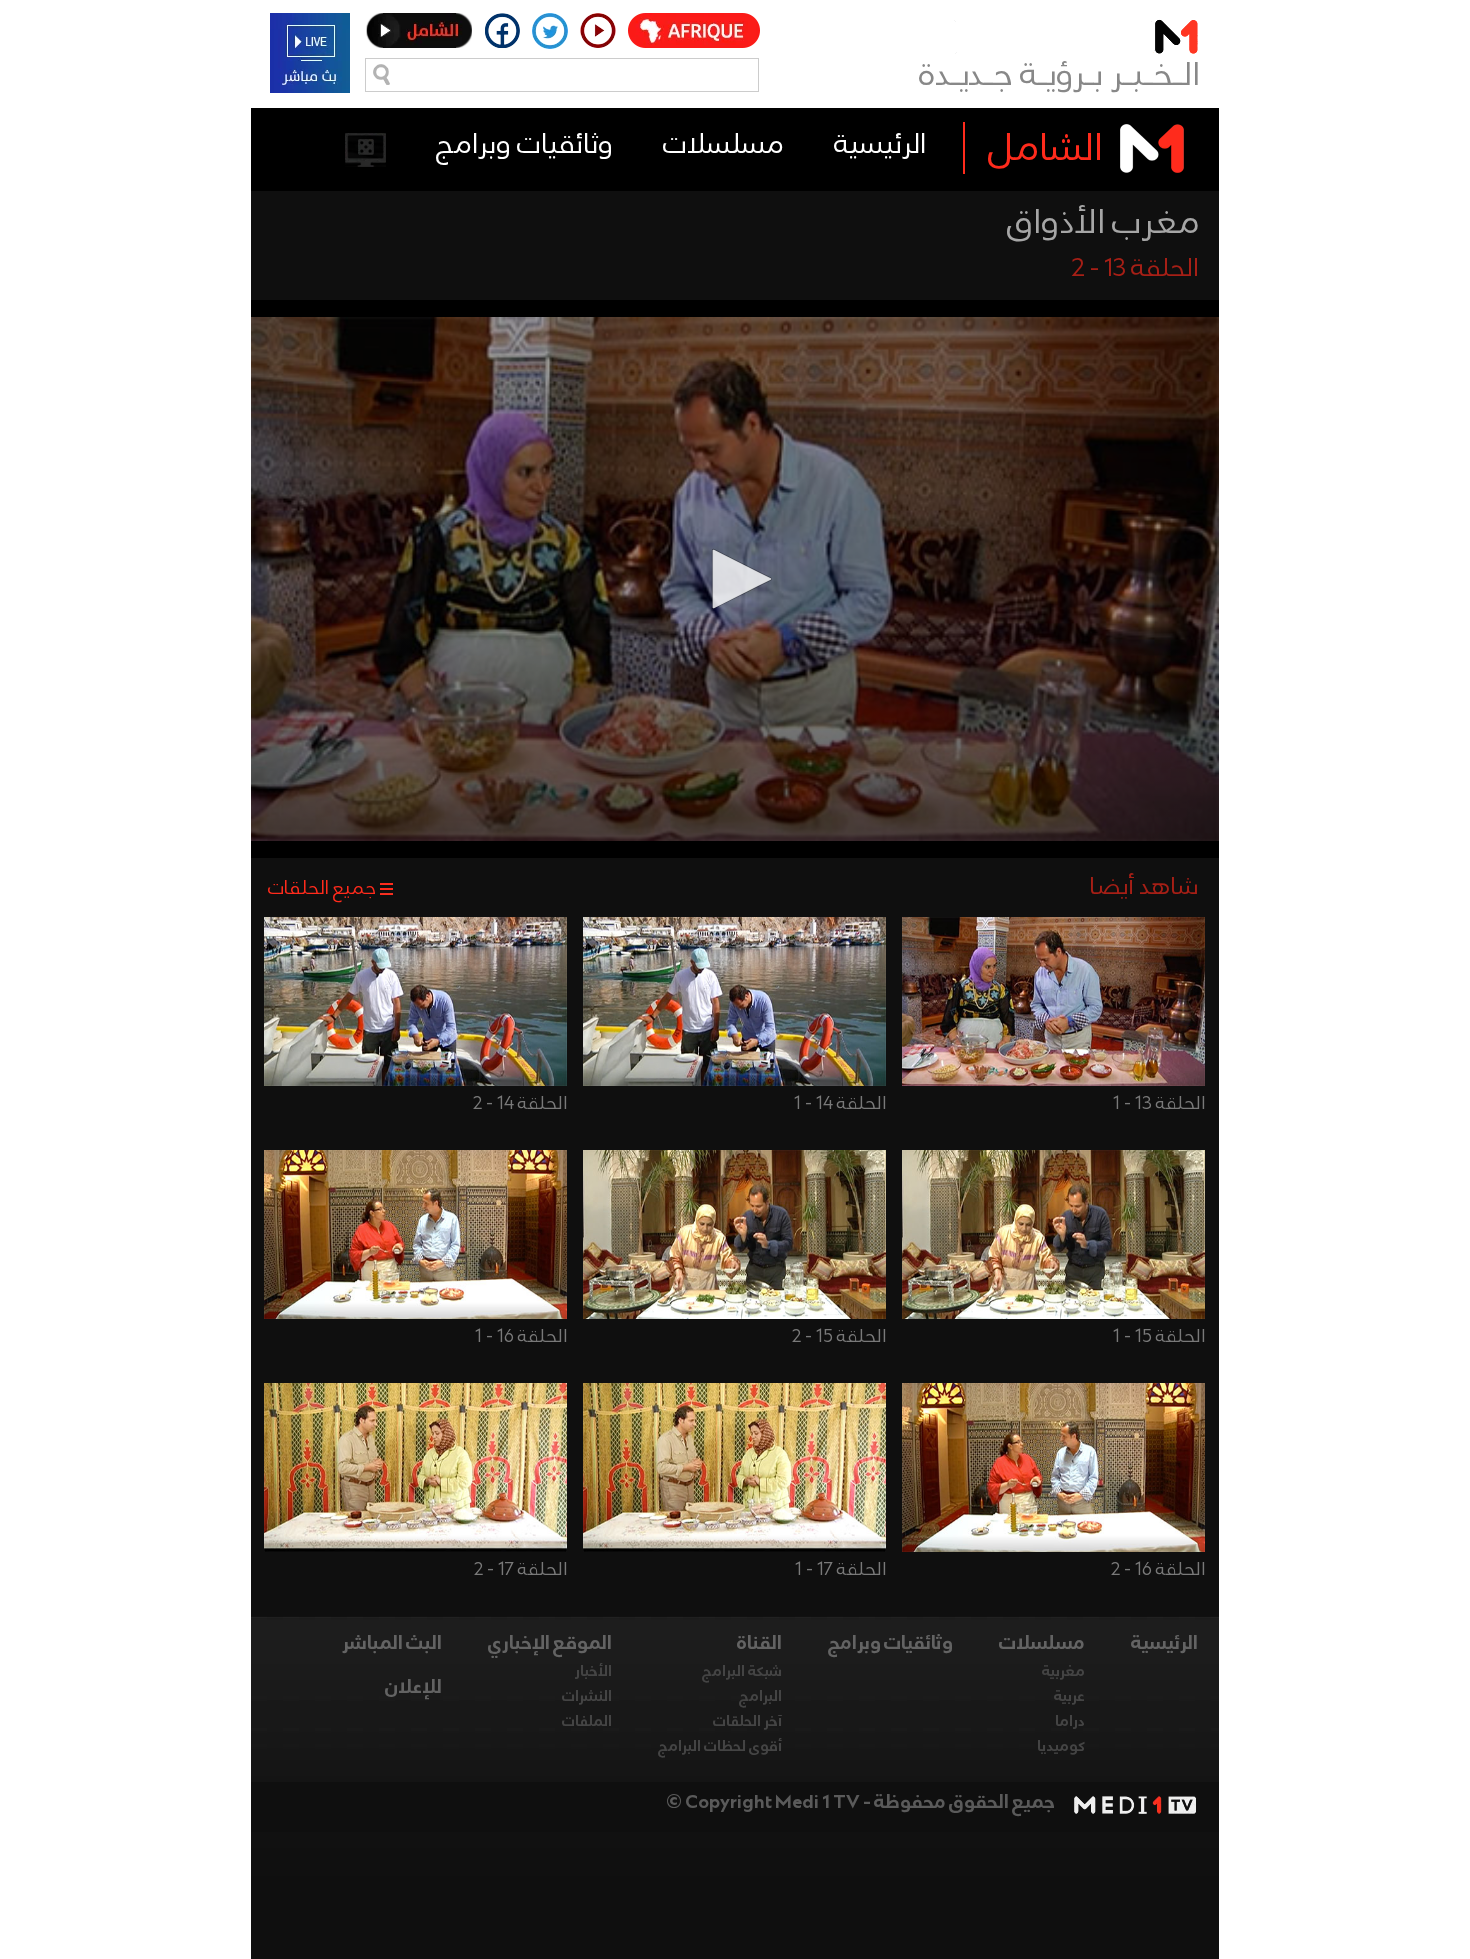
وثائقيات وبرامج (524, 145)
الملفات (587, 1722)
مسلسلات (723, 145)
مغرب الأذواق (1103, 224)
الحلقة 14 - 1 (840, 1104)
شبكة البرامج (742, 1672)
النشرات (587, 1697)
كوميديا (1061, 1747)
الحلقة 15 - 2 (839, 1337)
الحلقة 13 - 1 (1159, 1104)
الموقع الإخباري (550, 1644)
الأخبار (593, 1672)
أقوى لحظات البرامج (720, 1747)
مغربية (1063, 1672)
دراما (1070, 1722)
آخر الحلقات (747, 1722)
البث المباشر (392, 1644)
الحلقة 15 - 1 (1159, 1337)
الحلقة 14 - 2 (520, 1104)
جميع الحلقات (322, 889)
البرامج (760, 1697)
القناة (759, 1644)
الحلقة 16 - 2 (1158, 1570)
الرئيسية (880, 145)
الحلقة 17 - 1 (840, 1570)
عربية (1069, 1697)
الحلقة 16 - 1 (521, 1337)
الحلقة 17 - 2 (520, 1570)
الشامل (1045, 150)
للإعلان (413, 1688)
